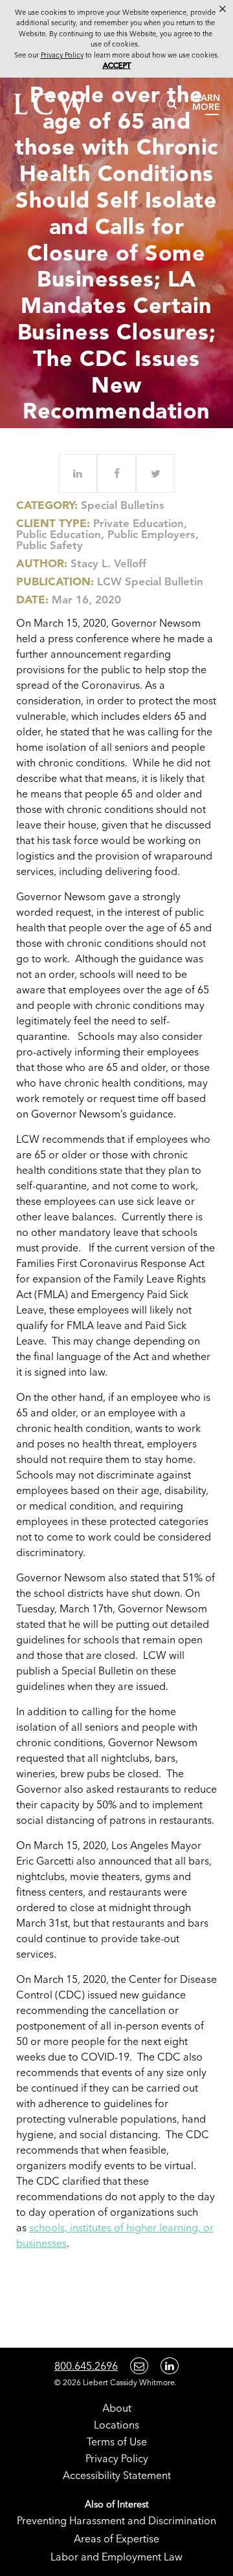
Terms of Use (117, 2441)
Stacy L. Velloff (108, 563)
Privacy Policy (117, 2458)
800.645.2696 (86, 2366)
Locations (116, 2425)
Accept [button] (117, 65)
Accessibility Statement (117, 2475)
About (117, 2408)
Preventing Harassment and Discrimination (116, 2520)
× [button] (223, 9)
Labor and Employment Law (116, 2557)
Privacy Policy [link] (62, 55)
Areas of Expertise (116, 2538)
